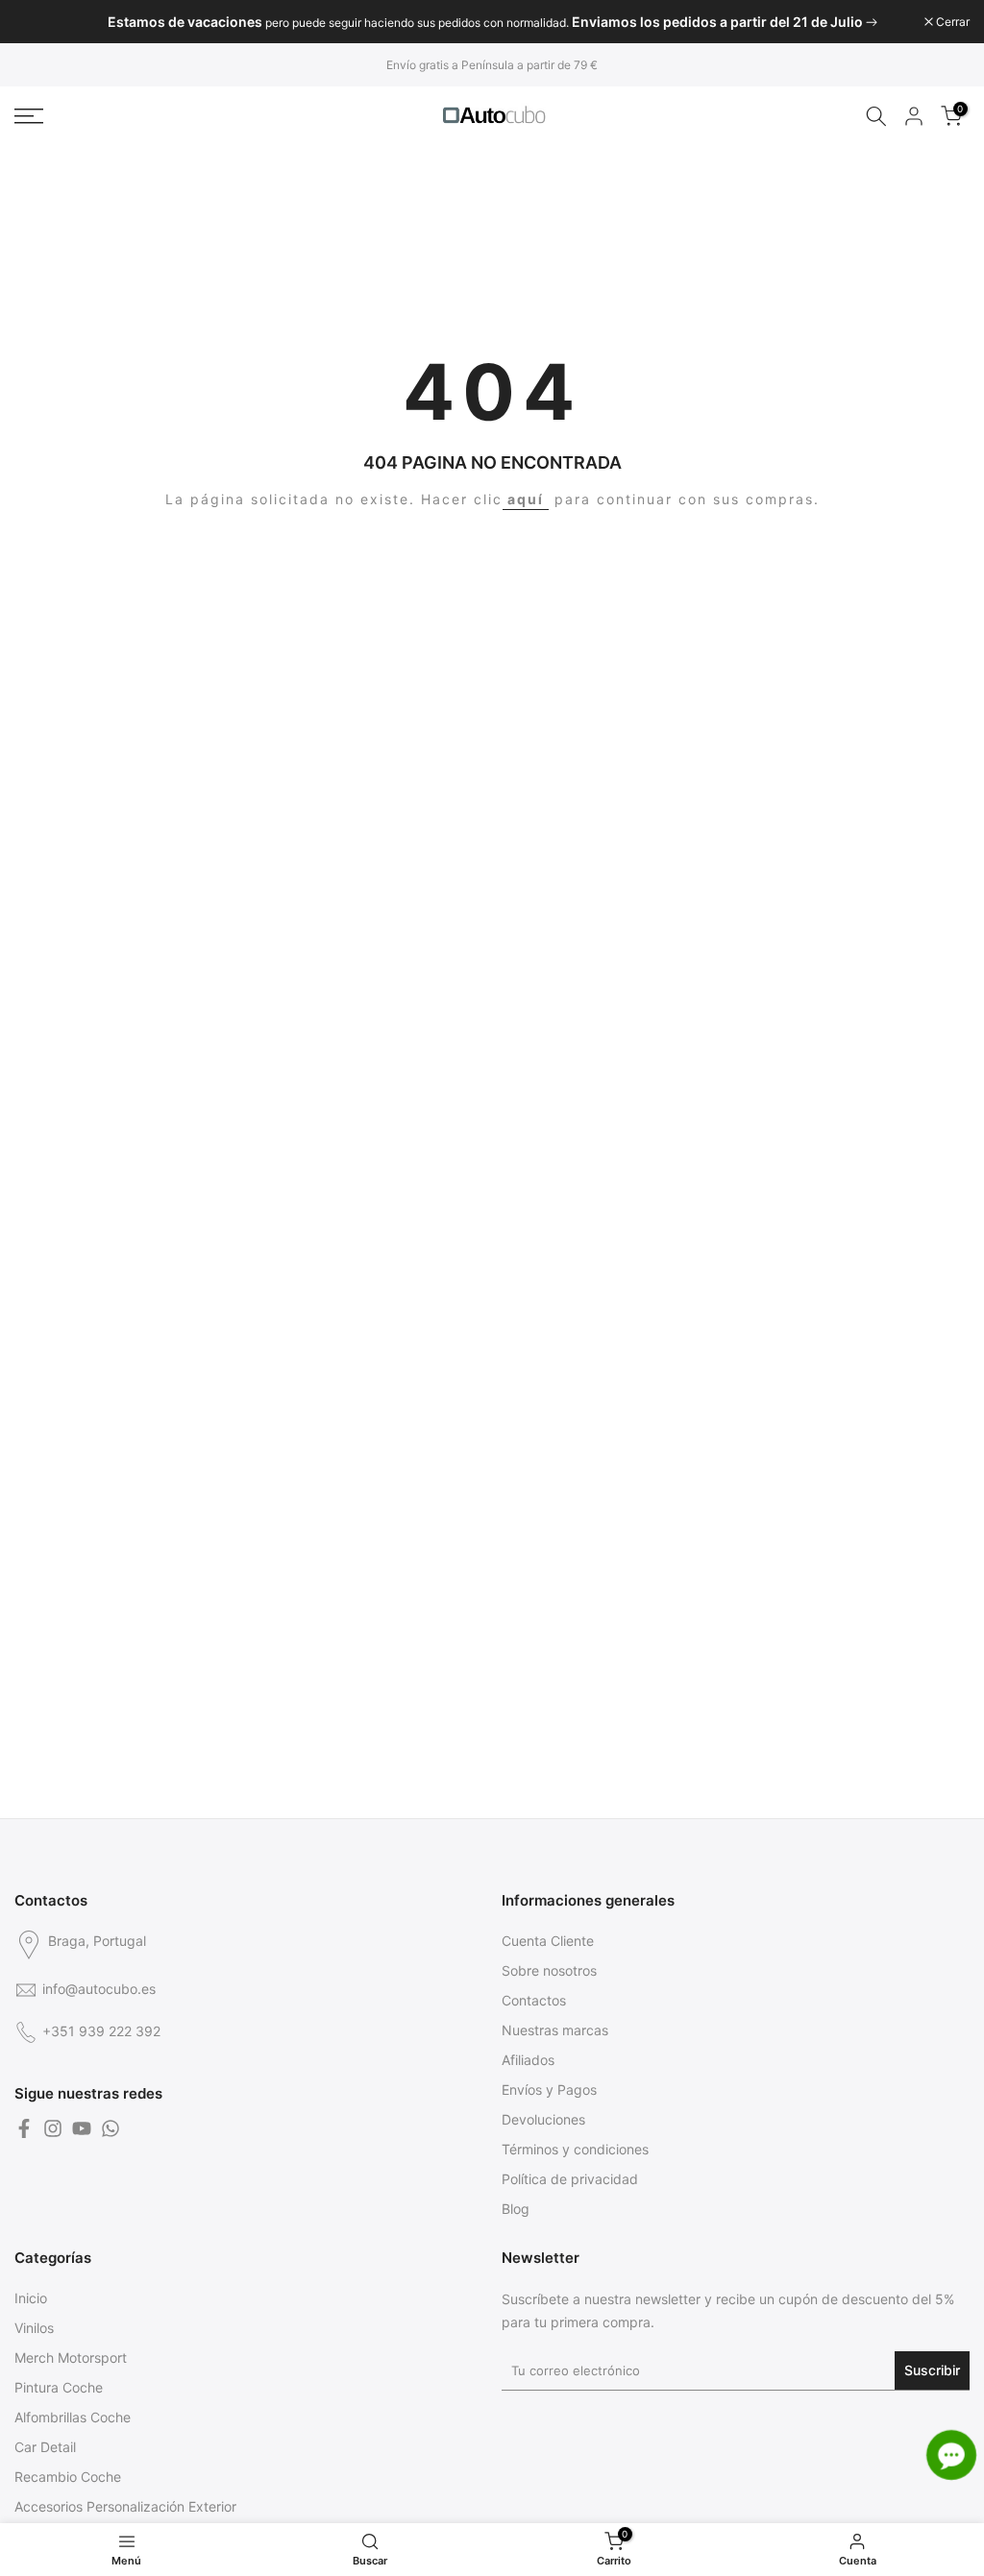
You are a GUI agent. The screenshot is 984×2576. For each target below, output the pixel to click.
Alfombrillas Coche (73, 2417)
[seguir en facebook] (24, 2128)
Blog (516, 2209)
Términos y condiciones (575, 2149)
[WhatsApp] (111, 2128)
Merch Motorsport (71, 2357)
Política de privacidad (570, 2179)
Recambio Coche (68, 2477)
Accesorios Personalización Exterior (125, 2506)
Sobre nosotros (549, 1970)
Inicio (31, 2298)
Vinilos (34, 2328)
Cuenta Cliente (548, 1941)
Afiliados (528, 2060)
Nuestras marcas (555, 2030)
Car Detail (45, 2447)
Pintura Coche (59, 2387)
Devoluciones (543, 2119)
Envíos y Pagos (549, 2090)
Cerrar (41, 22)
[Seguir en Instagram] (53, 2128)
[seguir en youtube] (82, 2128)
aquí (526, 499)
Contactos (534, 2000)
